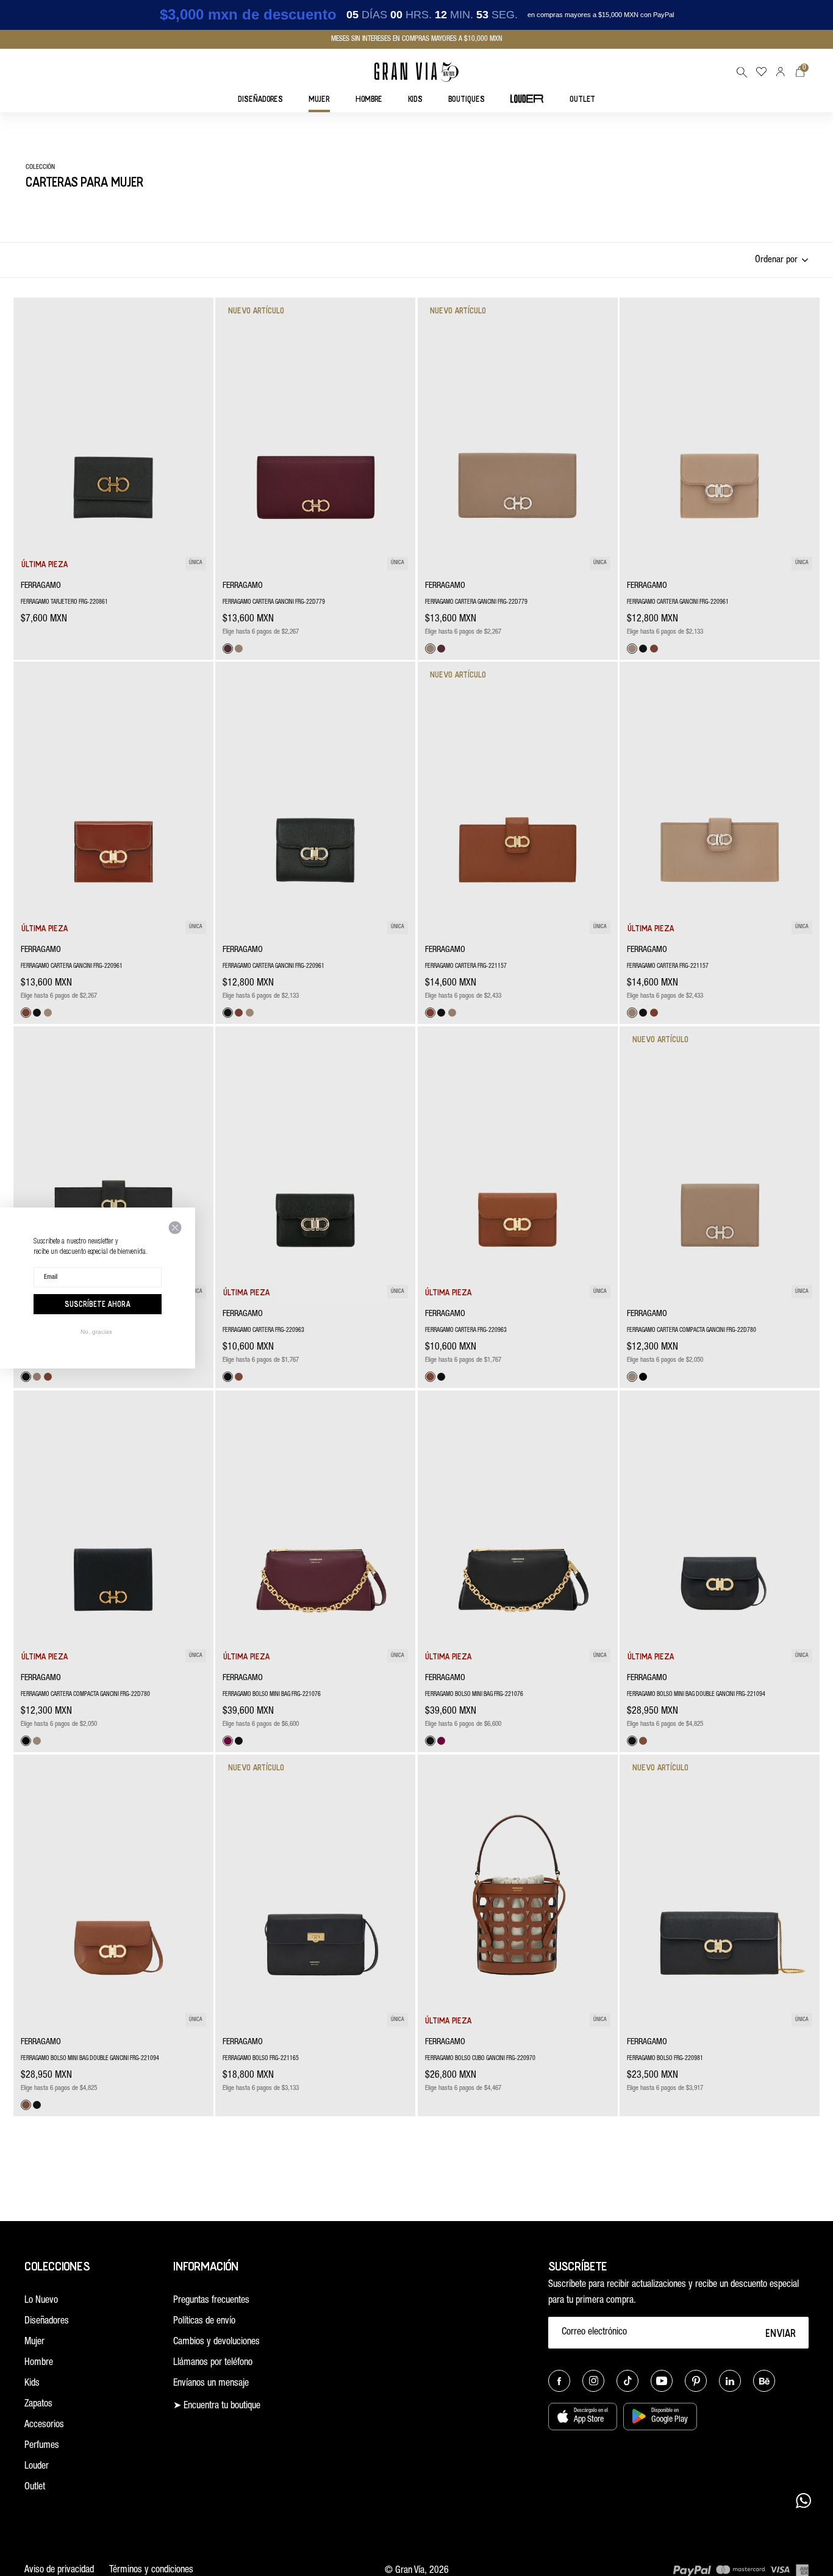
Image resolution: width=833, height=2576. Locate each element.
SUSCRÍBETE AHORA (98, 1304)
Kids (32, 2384)
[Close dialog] (175, 1228)
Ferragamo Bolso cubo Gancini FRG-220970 (480, 2059)
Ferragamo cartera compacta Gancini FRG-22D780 (692, 1331)
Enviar (781, 2333)
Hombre (39, 2363)
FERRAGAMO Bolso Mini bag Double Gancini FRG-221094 (696, 1695)
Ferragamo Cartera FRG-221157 (466, 967)
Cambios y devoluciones (216, 2342)
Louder (37, 2467)
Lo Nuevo (41, 2301)
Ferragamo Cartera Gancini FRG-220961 (678, 603)
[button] (742, 72)
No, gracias (96, 1332)
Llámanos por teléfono (213, 2363)
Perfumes (42, 2446)
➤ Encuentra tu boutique (217, 2406)
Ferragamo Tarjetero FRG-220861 (64, 603)
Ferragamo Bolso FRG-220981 (665, 2059)
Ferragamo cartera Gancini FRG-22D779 (274, 603)
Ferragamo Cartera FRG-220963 (263, 1331)
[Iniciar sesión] (781, 72)
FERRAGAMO (41, 586)
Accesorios (44, 2425)
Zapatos (38, 2405)
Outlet (35, 2488)
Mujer (34, 2342)
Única (196, 563)
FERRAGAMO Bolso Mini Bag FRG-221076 (272, 1695)
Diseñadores (47, 2322)
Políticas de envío (204, 2322)
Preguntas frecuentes (211, 2301)
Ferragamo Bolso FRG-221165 (261, 2059)
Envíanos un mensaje (211, 2384)
